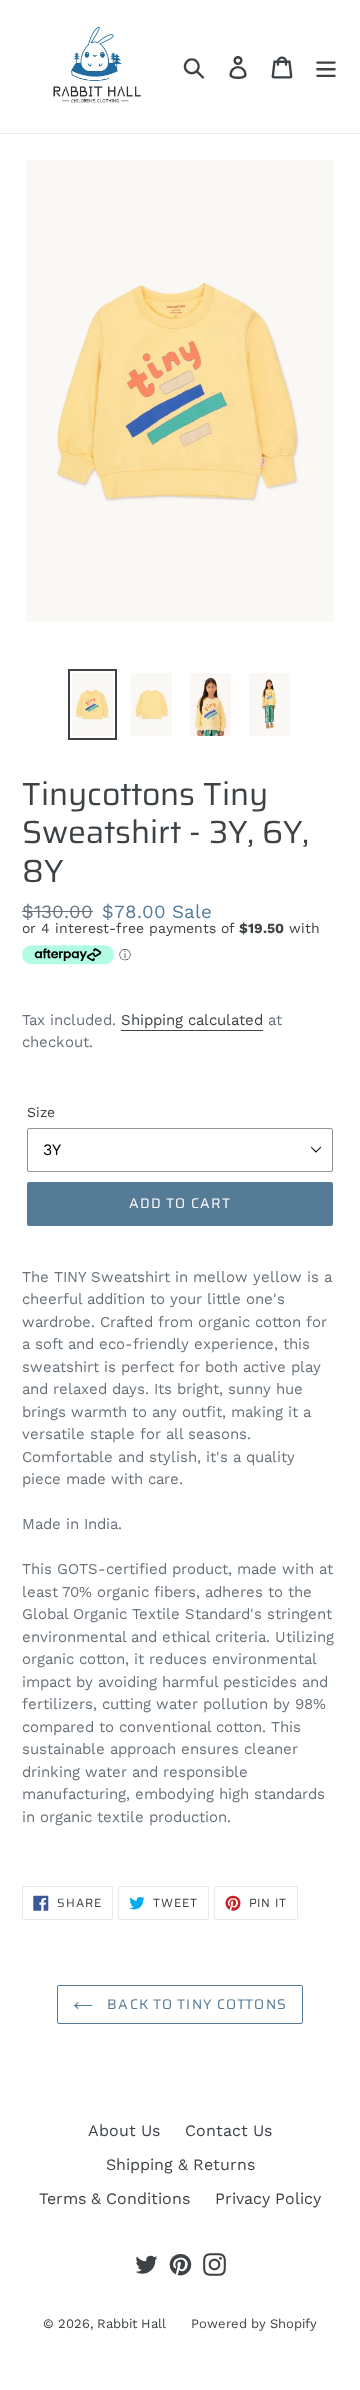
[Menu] (326, 66)
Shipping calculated (192, 1020)
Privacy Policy (268, 2198)
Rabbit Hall (131, 2323)
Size (41, 1112)
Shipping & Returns (180, 2164)
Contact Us (228, 2130)
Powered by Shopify (254, 2323)
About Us (124, 2130)
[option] (92, 704)
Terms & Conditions (114, 2198)
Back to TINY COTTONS (195, 2004)
